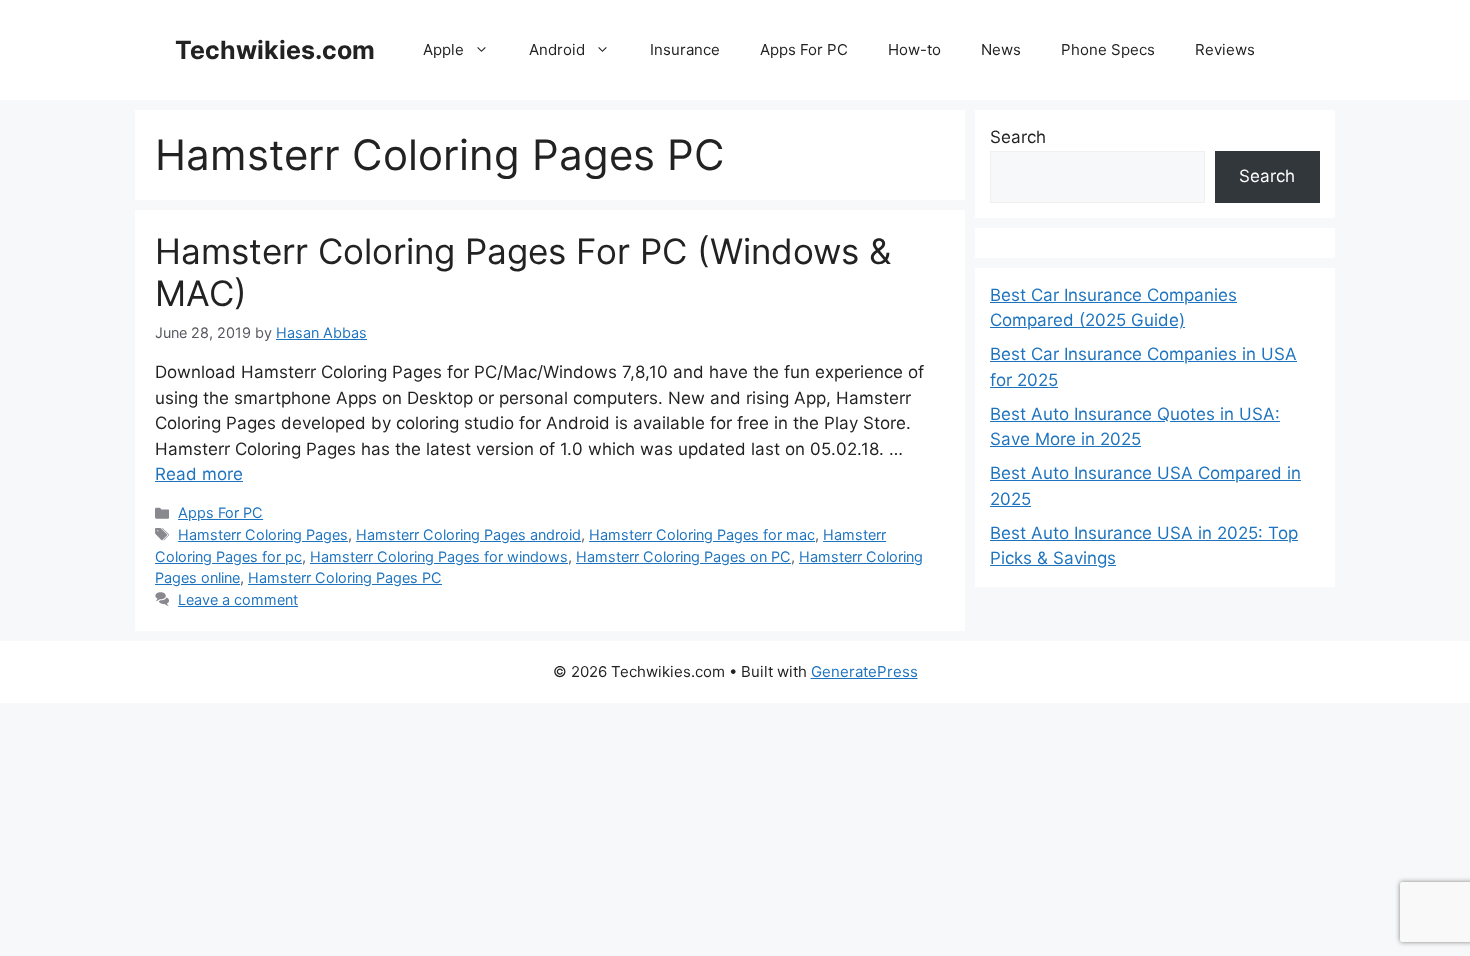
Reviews (1225, 49)
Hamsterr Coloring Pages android (468, 534)
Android (557, 49)
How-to (914, 49)
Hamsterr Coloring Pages (263, 534)
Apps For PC (804, 49)
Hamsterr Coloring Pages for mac (702, 534)
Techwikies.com (275, 50)
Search (1018, 137)
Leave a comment (238, 599)
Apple (443, 49)
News (1001, 49)
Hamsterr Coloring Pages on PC (683, 556)
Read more (199, 474)
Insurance (685, 49)
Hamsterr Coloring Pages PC (345, 577)
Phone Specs (1108, 49)
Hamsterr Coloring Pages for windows (439, 556)
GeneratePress (864, 671)
